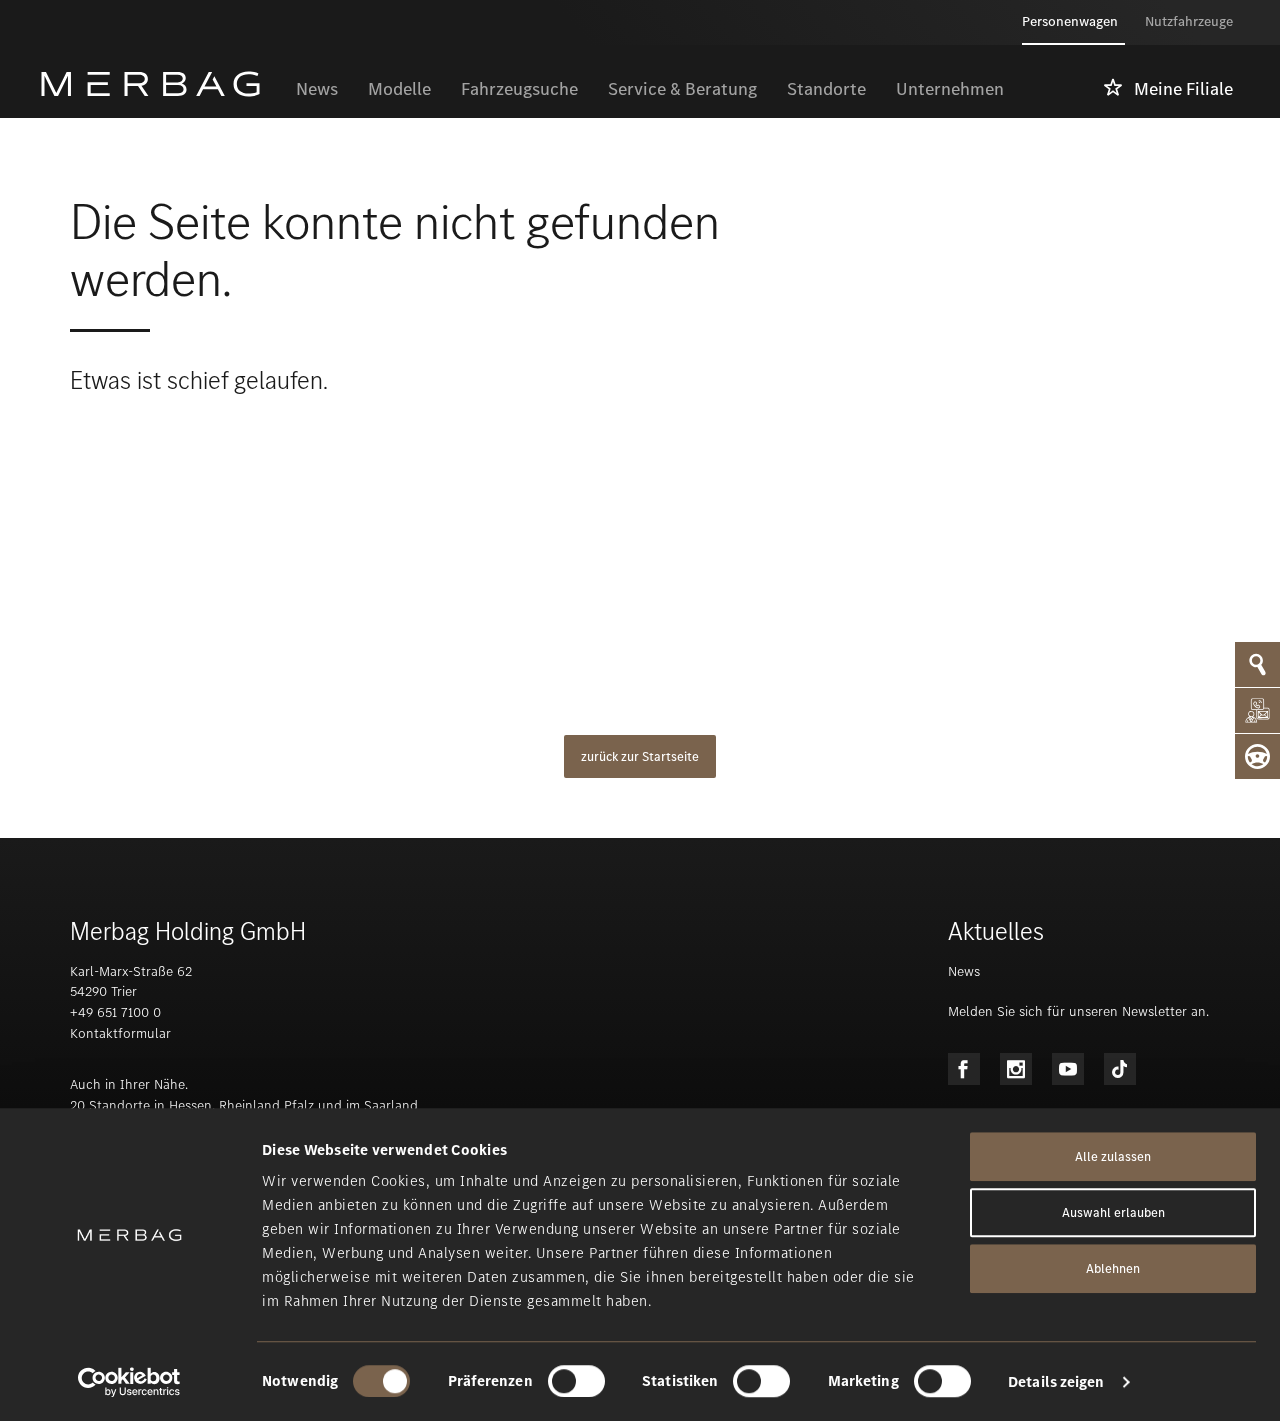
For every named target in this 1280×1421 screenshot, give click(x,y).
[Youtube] (1068, 1069)
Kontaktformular (120, 1033)
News (964, 971)
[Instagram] (1016, 1069)
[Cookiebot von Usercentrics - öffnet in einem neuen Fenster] (129, 1382)
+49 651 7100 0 (115, 1012)
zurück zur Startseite (640, 756)
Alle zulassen (1113, 1156)
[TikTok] (1120, 1069)
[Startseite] (160, 84)
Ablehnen (1113, 1268)
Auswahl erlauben (1113, 1212)
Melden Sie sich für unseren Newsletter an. (1078, 1011)
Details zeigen (1056, 1382)
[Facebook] (964, 1069)
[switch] (576, 1381)
